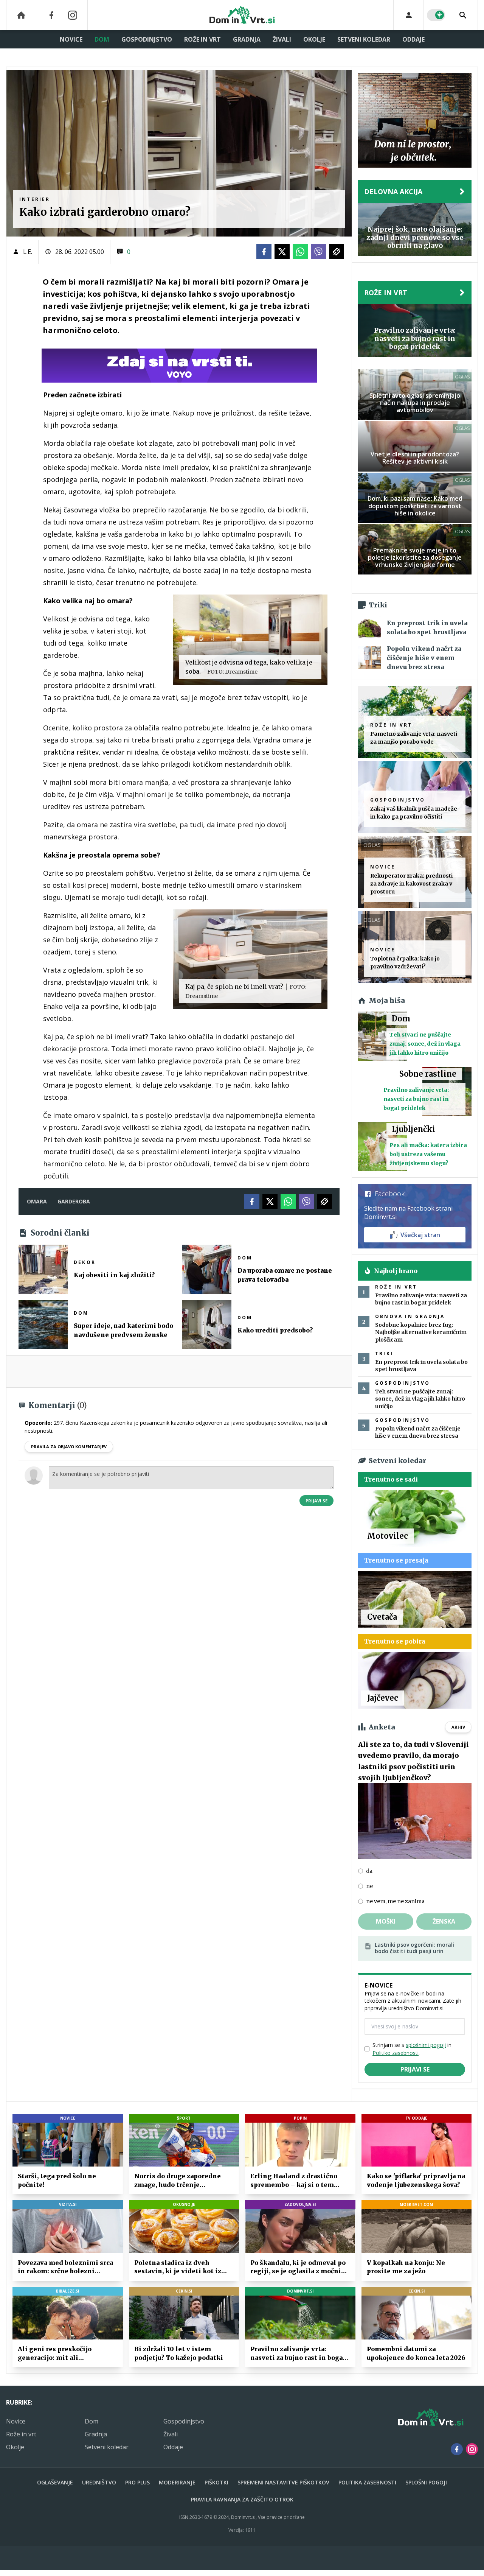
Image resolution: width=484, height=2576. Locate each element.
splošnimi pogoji (426, 2045)
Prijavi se (316, 1501)
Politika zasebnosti (367, 2482)
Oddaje (413, 39)
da (369, 1871)
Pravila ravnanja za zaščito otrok (242, 2499)
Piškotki (216, 2482)
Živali (282, 39)
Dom (102, 39)
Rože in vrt (202, 39)
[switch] (436, 15)
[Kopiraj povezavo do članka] (337, 252)
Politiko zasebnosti (396, 2053)
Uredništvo (99, 2482)
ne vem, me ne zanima (395, 1901)
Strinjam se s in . (412, 2049)
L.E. (28, 252)
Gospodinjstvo (147, 39)
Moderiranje (177, 2482)
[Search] (463, 15)
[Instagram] (73, 15)
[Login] (409, 15)
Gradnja (247, 39)
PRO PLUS (137, 2482)
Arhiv (458, 1727)
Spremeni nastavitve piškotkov (283, 2482)
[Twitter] (282, 252)
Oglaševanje (55, 2482)
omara (37, 1201)
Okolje (314, 39)
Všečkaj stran (420, 1235)
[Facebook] (51, 15)
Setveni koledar (364, 39)
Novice (71, 39)
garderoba (74, 1201)
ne (369, 1886)
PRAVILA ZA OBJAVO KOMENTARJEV (69, 1447)
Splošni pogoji (426, 2482)
